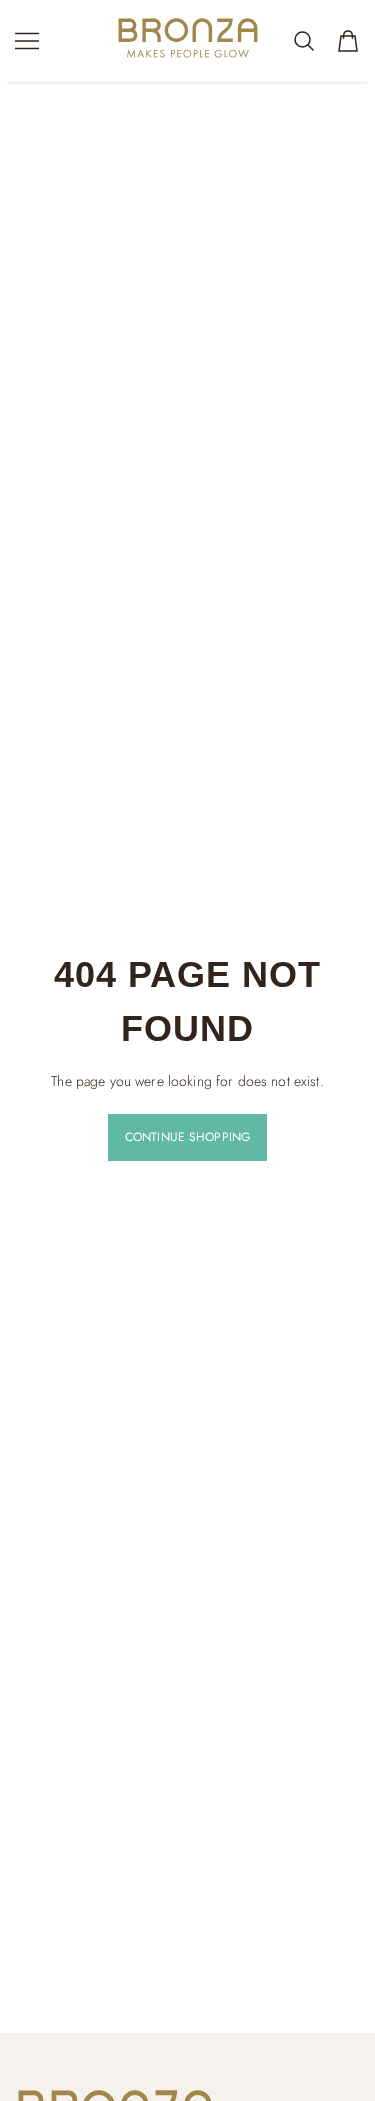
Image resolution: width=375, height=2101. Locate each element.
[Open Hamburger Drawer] (27, 41)
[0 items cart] (348, 41)
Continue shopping (187, 1137)
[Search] (304, 41)
